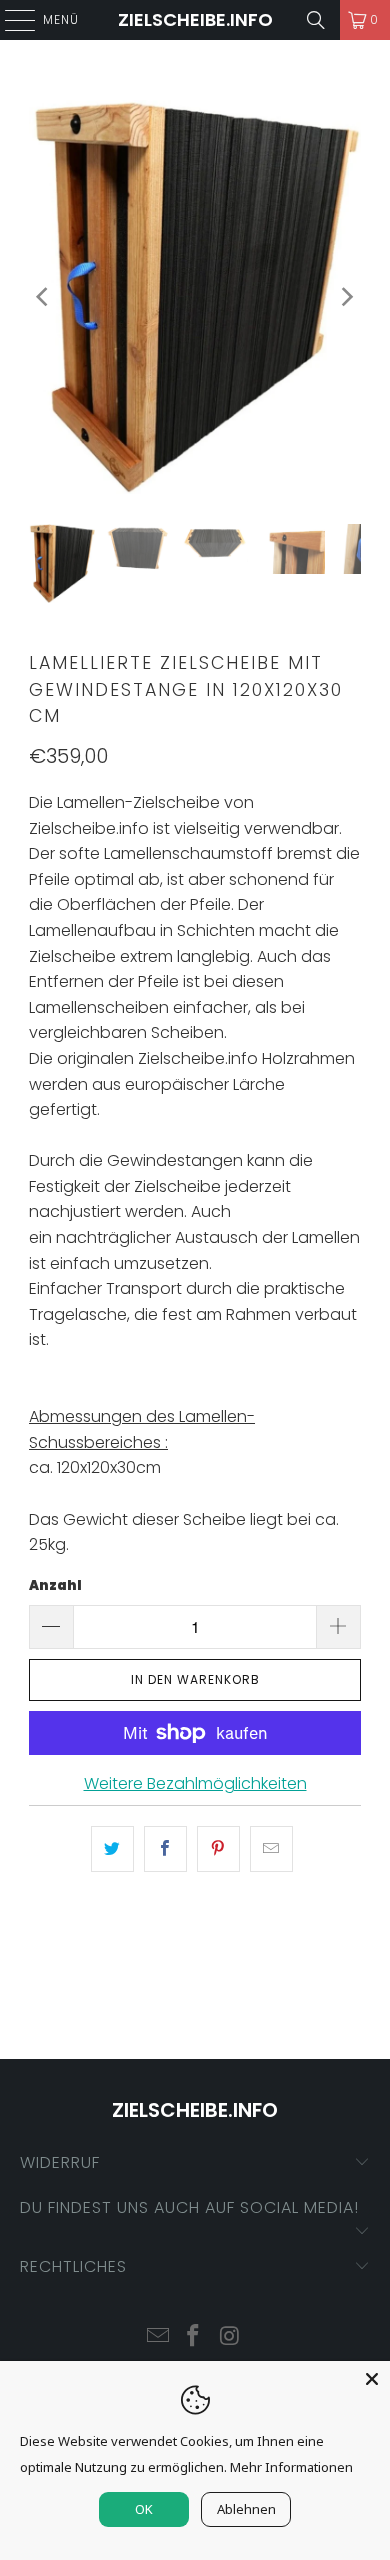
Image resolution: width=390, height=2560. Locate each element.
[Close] (372, 2379)
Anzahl (55, 1585)
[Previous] (44, 297)
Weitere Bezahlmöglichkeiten (195, 1783)
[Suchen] (316, 20)
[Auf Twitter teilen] (112, 1849)
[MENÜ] (10, 20)
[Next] (346, 297)
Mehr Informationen (291, 2467)
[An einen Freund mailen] (271, 1849)
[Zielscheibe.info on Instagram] (230, 2337)
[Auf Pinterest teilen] (218, 1849)
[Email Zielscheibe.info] (158, 2337)
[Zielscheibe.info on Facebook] (194, 2337)
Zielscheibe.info (195, 19)
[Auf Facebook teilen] (165, 1849)
